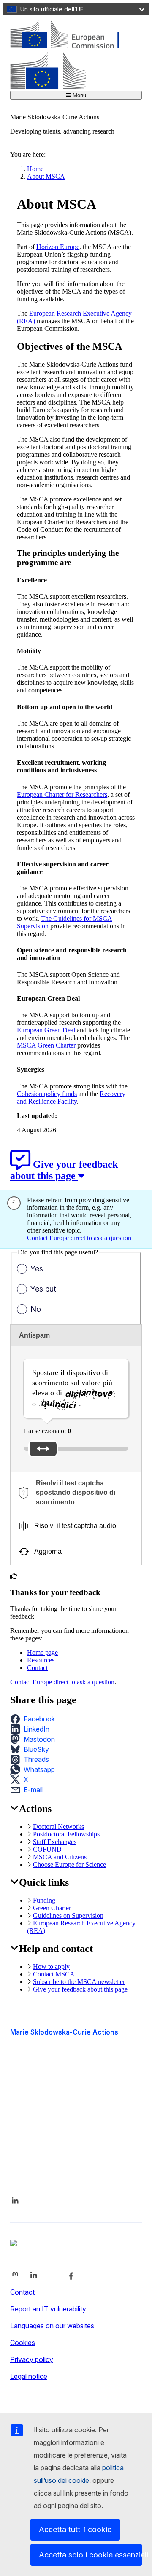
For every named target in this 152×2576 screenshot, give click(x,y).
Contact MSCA (54, 1974)
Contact (37, 1668)
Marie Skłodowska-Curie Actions (64, 2032)
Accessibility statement (45, 2086)
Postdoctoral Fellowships (66, 1834)
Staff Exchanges (55, 1842)
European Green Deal (46, 1030)
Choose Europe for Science (69, 1864)
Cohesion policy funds (47, 1094)
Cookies (23, 2343)
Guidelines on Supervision (68, 1915)
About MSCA (46, 176)
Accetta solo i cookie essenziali (90, 2555)
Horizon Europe (58, 247)
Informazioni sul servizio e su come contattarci (64, 2135)
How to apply (51, 1966)
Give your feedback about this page (80, 1989)
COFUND (47, 1849)
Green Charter (52, 1908)
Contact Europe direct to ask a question (79, 1238)
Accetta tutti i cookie (75, 2529)
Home (35, 169)
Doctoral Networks (58, 1827)
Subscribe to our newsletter (52, 2157)
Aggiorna (48, 1551)
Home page (42, 1653)
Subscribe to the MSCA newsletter (79, 1982)
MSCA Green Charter (46, 1045)
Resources (41, 1660)
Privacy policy (32, 2359)
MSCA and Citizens (60, 1857)
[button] (35, 1719)
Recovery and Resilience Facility (71, 1098)
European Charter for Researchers (62, 795)
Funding (44, 1900)
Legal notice (29, 2376)
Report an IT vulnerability (48, 2309)
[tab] (76, 1493)
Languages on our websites (52, 2326)
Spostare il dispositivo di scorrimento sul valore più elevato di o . (72, 1388)
